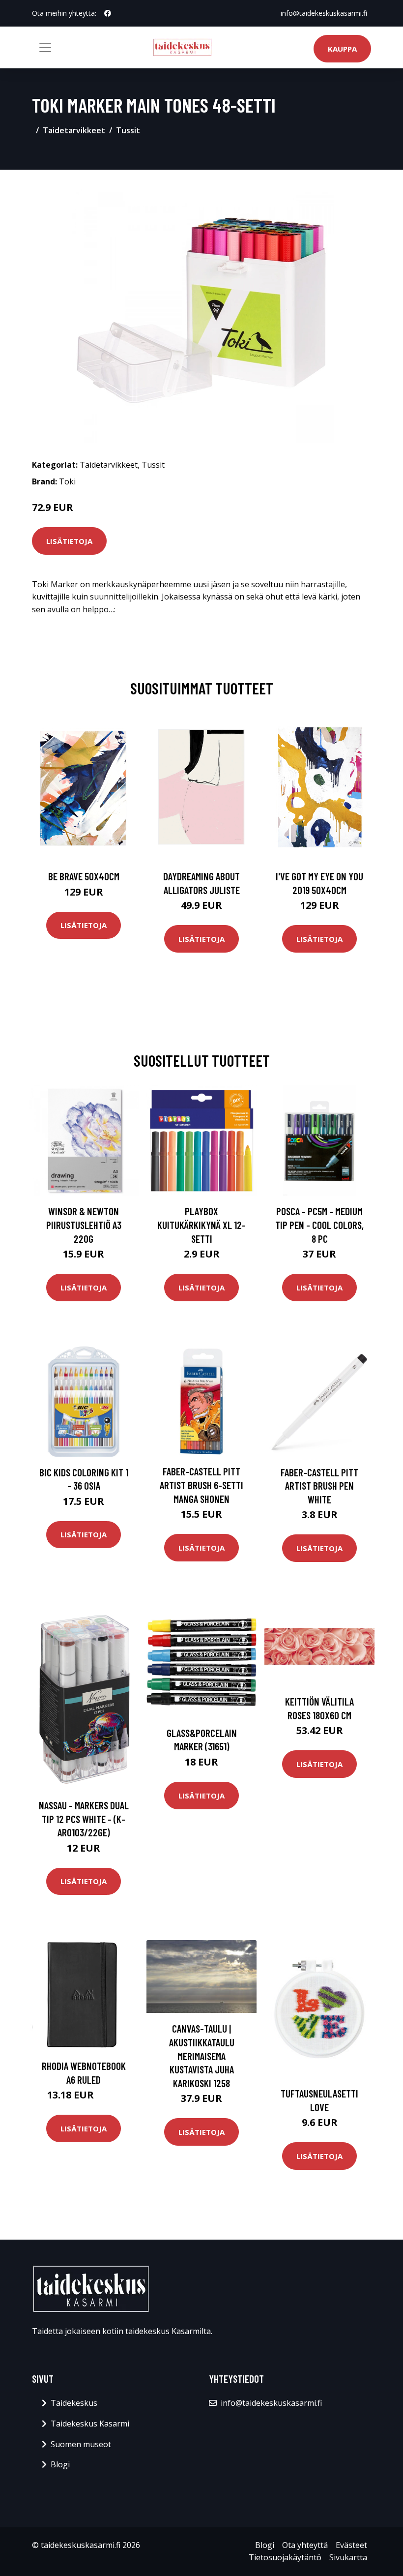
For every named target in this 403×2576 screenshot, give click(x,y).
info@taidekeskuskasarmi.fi (324, 13)
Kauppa (342, 49)
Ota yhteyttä (305, 2545)
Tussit (128, 130)
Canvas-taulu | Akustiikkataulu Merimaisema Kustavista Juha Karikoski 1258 (202, 2055)
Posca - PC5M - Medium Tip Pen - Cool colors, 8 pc (319, 1225)
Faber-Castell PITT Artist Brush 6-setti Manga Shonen (201, 1485)
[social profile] (108, 13)
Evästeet (351, 2545)
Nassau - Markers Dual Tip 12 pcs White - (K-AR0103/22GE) (84, 1819)
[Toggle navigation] (45, 48)
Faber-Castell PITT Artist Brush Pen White (319, 1486)
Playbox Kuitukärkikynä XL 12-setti (201, 1225)
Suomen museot (81, 2444)
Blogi (60, 2464)
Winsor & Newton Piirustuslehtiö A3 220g (84, 1225)
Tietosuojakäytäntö (285, 2557)
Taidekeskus (74, 2403)
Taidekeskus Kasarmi (90, 2424)
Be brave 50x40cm (84, 876)
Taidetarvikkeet (74, 130)
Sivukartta (348, 2557)
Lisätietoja (69, 541)
